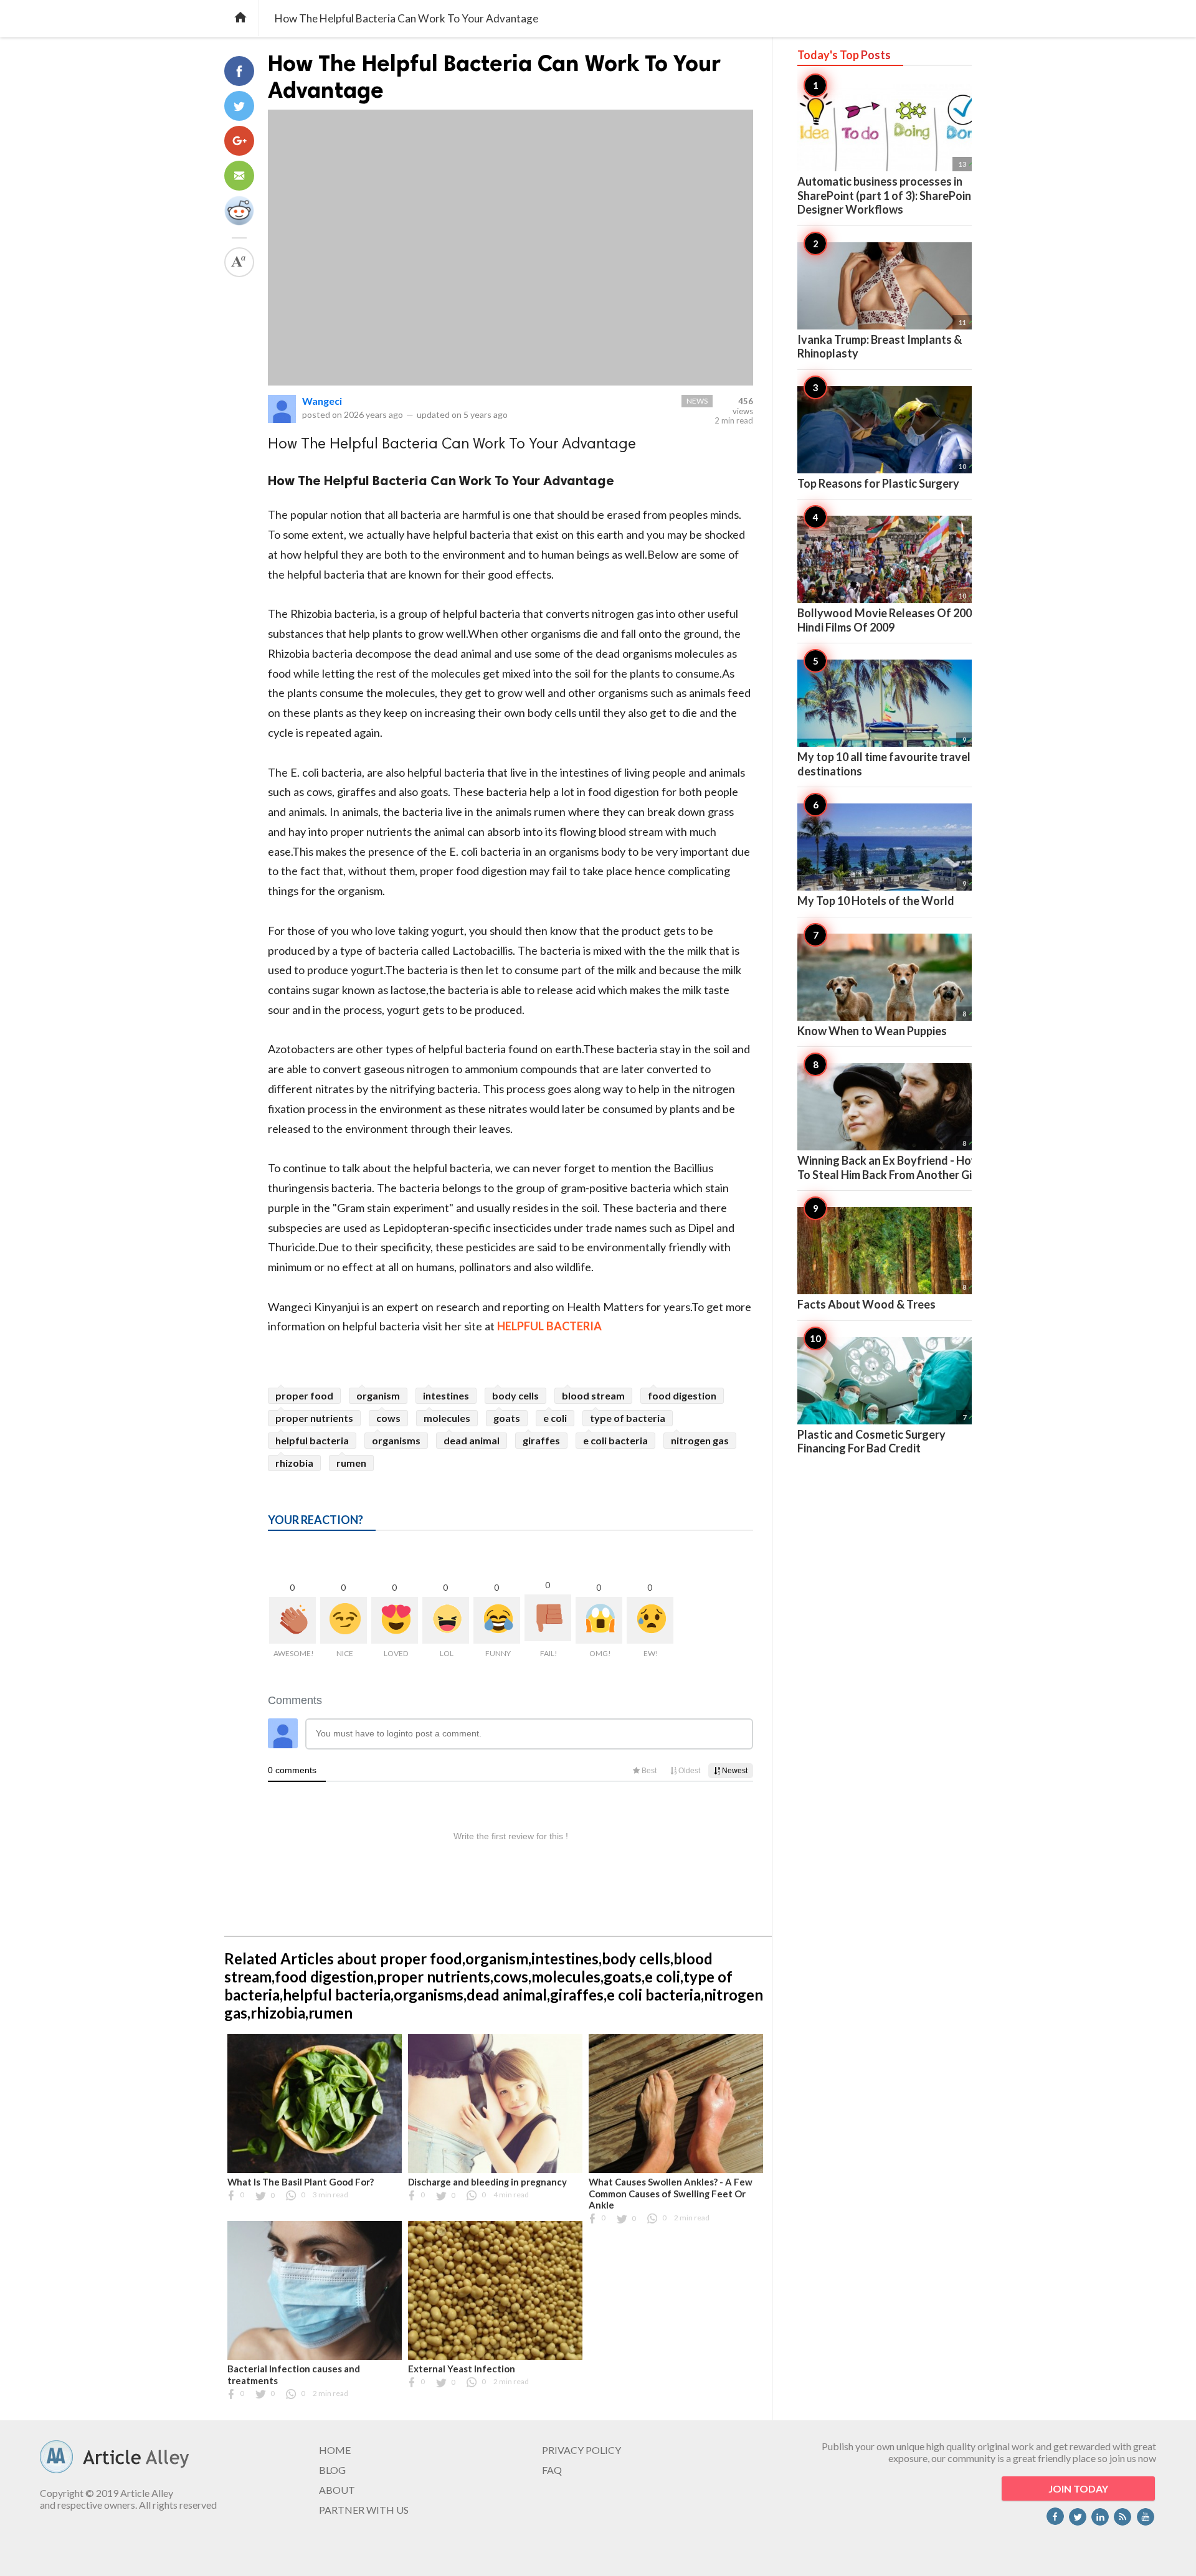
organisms (396, 1440)
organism (378, 1395)
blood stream (593, 1395)
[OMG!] (599, 1620)
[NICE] (344, 1620)
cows (388, 1418)
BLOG (332, 2470)
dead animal (472, 1440)
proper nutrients (314, 1418)
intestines (446, 1395)
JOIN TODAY (1078, 2488)
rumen (351, 1463)
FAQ (552, 2470)
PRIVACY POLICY (581, 2450)
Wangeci (322, 401)
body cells (515, 1395)
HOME (335, 2450)
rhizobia (294, 1463)
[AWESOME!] (292, 1620)
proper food (304, 1395)
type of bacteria (628, 1418)
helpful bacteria (312, 1440)
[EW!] (650, 1620)
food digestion (682, 1395)
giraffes (541, 1440)
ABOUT (337, 2490)
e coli (555, 1418)
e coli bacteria (615, 1440)
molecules (447, 1418)
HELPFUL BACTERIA (549, 1326)
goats (507, 1418)
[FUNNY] (497, 1620)
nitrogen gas (700, 1440)
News (697, 401)
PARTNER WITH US (364, 2510)
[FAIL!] (548, 1618)
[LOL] (446, 1620)
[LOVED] (395, 1620)
